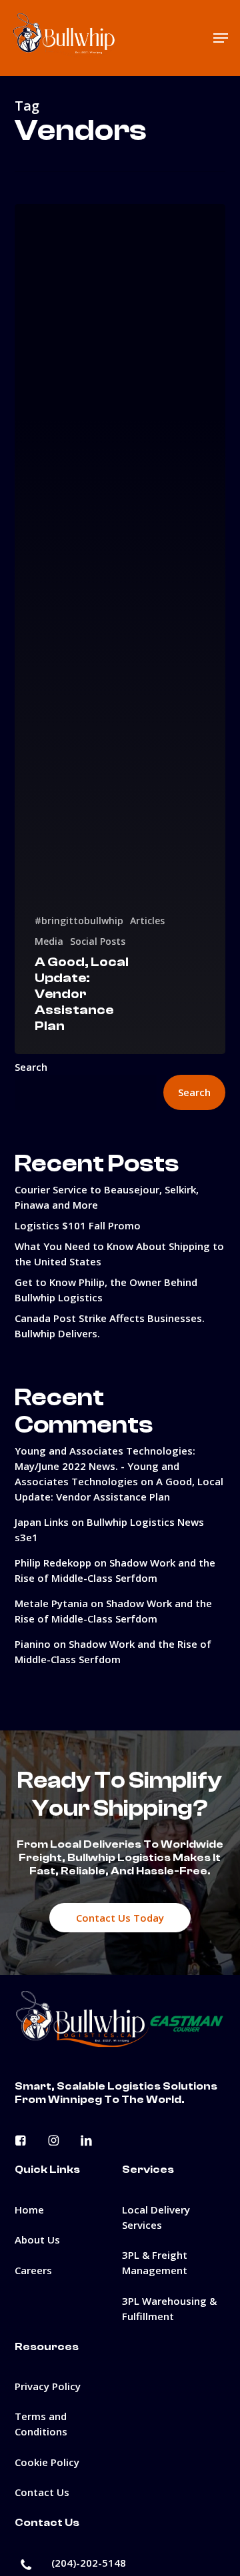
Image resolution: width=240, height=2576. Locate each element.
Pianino (33, 1644)
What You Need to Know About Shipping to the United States (119, 1254)
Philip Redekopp (53, 1563)
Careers (33, 2270)
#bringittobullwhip (79, 921)
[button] (221, 38)
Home (29, 2210)
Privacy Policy (48, 2386)
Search (31, 1067)
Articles (147, 921)
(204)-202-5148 (89, 2563)
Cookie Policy (47, 2462)
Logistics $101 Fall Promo (78, 1225)
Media (49, 941)
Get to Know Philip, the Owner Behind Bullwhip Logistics (106, 1290)
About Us (37, 2240)
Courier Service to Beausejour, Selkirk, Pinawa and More (107, 1197)
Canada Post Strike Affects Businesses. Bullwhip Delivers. (110, 1326)
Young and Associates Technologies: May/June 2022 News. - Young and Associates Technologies (105, 1466)
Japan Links (42, 1522)
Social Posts (98, 941)
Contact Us (42, 2492)
